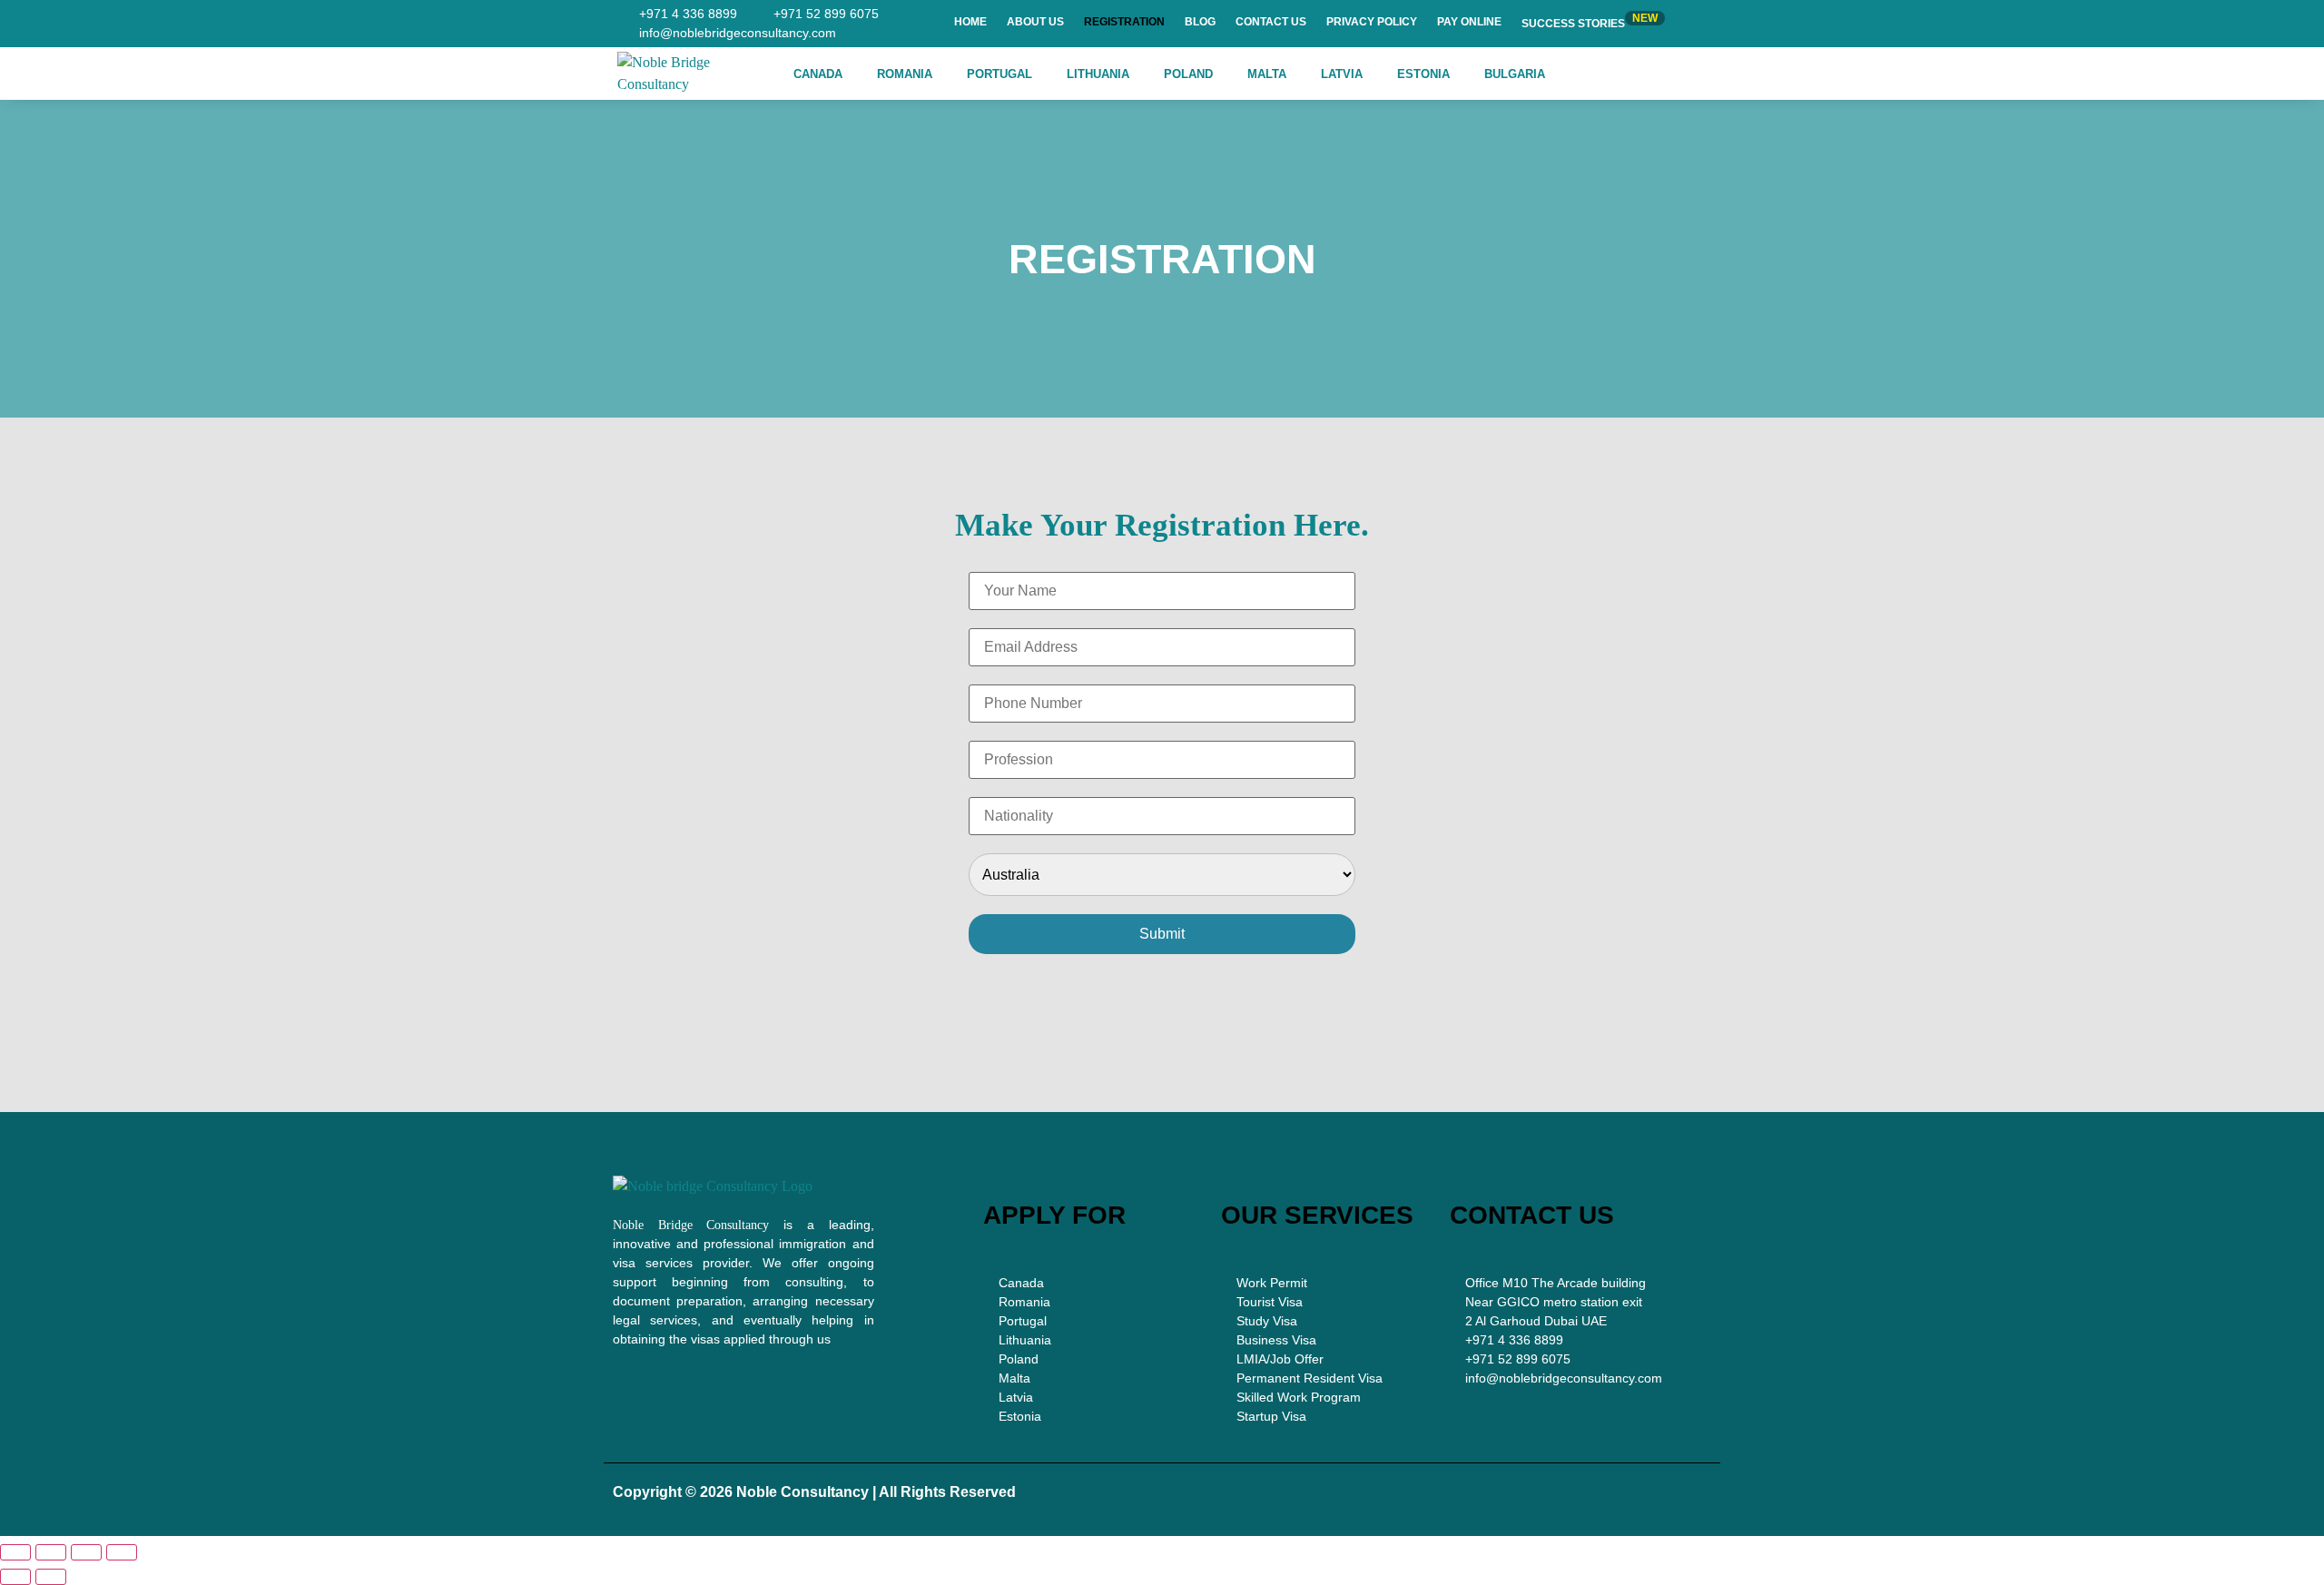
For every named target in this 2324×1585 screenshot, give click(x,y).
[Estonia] (1093, 1417)
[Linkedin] (1692, 1500)
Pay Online (1469, 22)
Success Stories (1590, 21)
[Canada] (1093, 1283)
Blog (1200, 22)
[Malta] (1093, 1378)
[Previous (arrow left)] (15, 1577)
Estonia (1423, 74)
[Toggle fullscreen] (51, 1552)
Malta (1267, 74)
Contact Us (1271, 22)
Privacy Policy (1372, 22)
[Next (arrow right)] (51, 1577)
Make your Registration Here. (1162, 525)
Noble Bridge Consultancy (691, 1225)
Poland (1188, 74)
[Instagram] (1651, 1500)
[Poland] (1093, 1359)
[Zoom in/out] (15, 1552)
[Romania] (1093, 1302)
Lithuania (1098, 74)
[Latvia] (1093, 1398)
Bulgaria (1515, 74)
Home (970, 22)
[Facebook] (1610, 1500)
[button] (822, 74)
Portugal (1000, 74)
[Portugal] (1093, 1321)
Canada (818, 74)
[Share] (86, 1552)
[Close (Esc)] (122, 1552)
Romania (905, 74)
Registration (1124, 22)
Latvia (1342, 74)
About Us (1035, 22)
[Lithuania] (1093, 1340)
